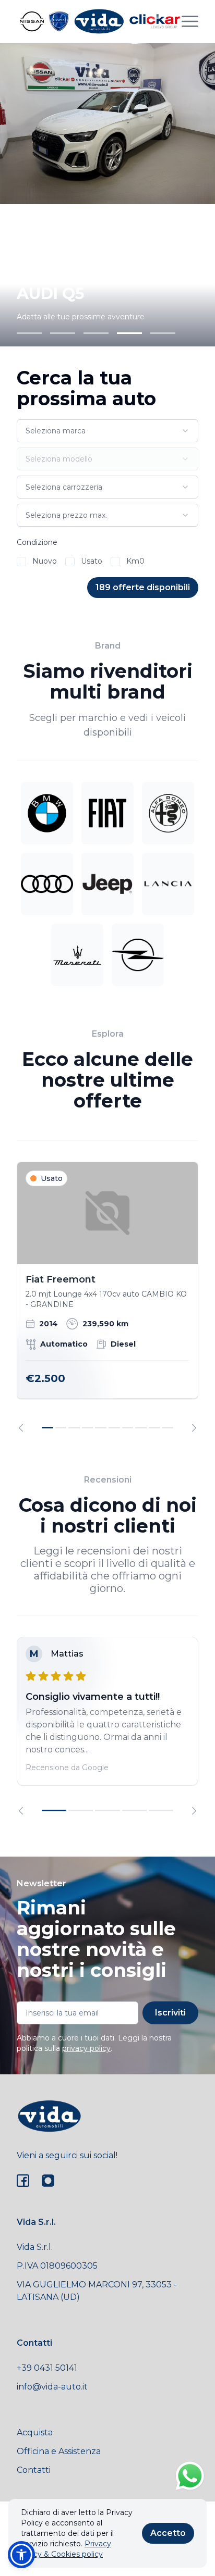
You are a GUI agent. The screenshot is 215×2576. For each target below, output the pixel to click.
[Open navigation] (190, 21)
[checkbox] (21, 562)
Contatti (34, 2470)
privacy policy (86, 2048)
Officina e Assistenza (59, 2451)
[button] (21, 2555)
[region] (107, 1297)
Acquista (35, 2432)
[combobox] (107, 431)
